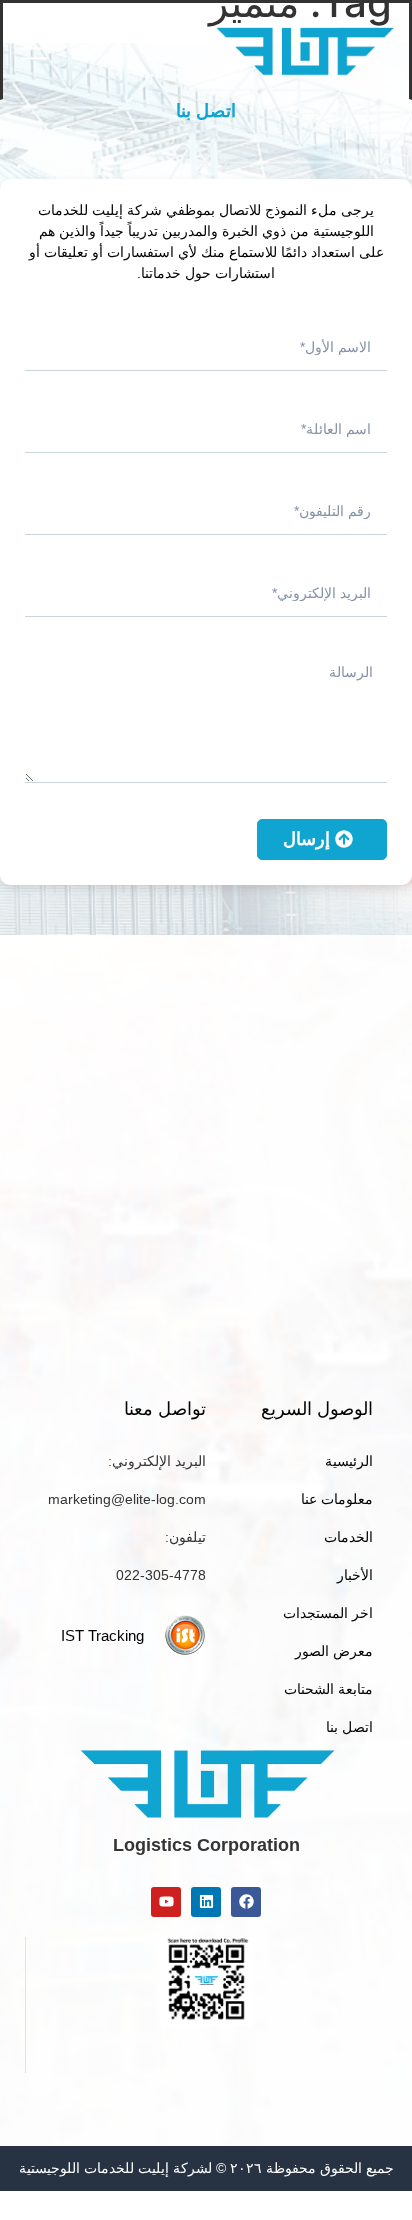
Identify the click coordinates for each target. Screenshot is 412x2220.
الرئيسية (349, 1461)
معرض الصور (334, 1651)
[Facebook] (246, 1902)
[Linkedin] (206, 1902)
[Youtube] (166, 1902)
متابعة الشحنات (328, 1689)
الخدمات (348, 1537)
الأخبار (355, 1575)
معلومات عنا (337, 1499)
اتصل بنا (349, 1727)
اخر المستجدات (328, 1613)
